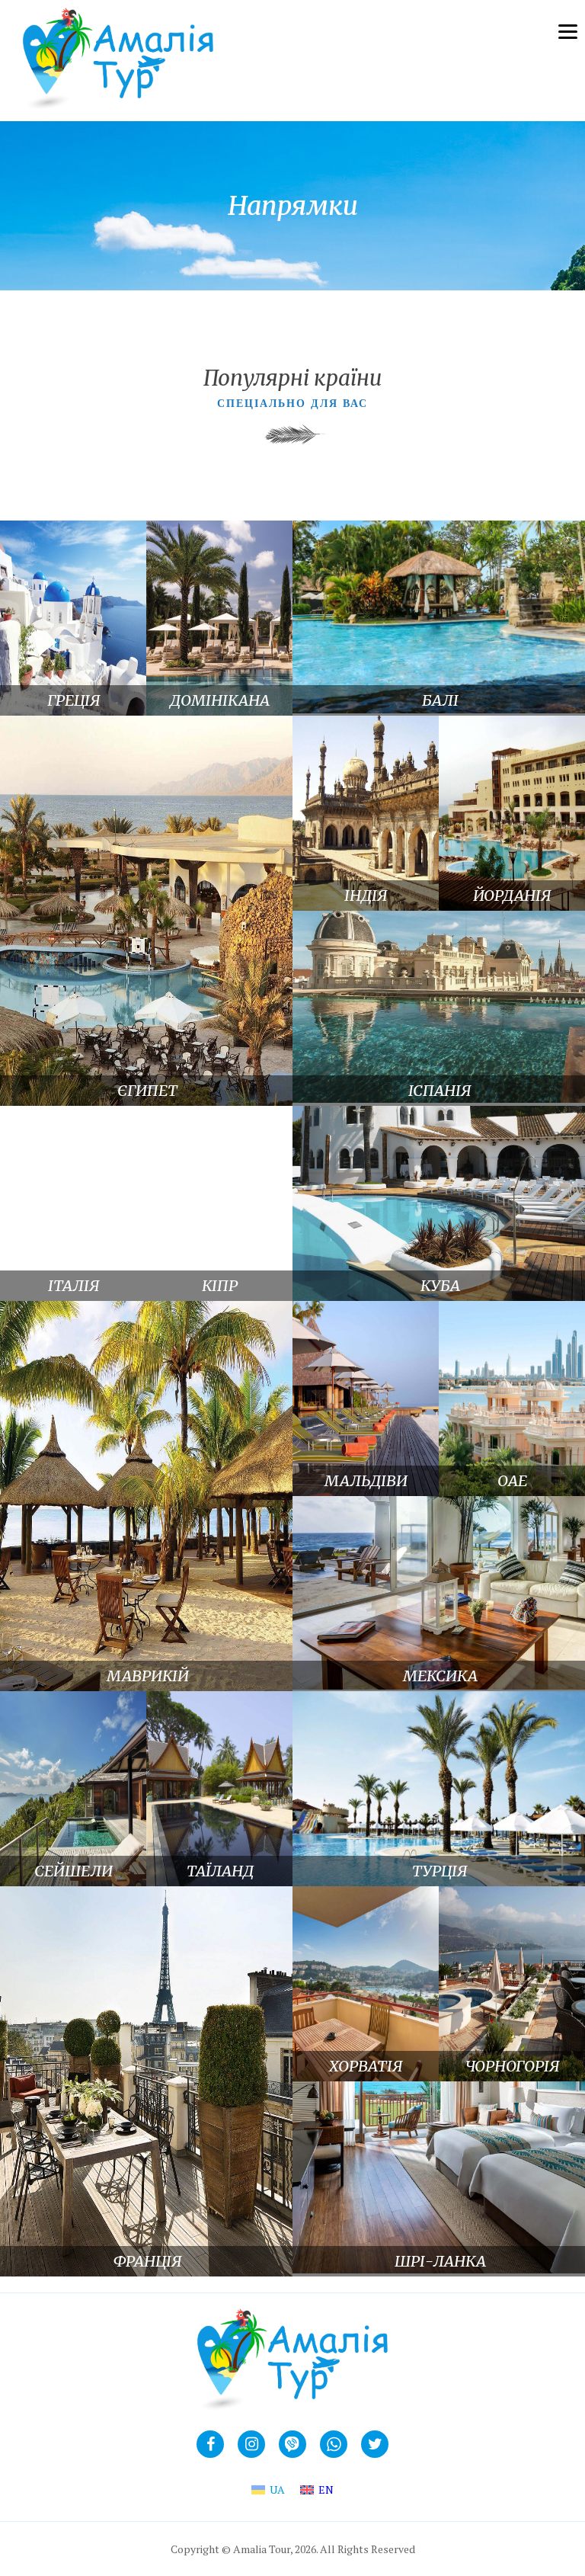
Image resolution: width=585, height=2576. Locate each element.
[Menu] (566, 30)
